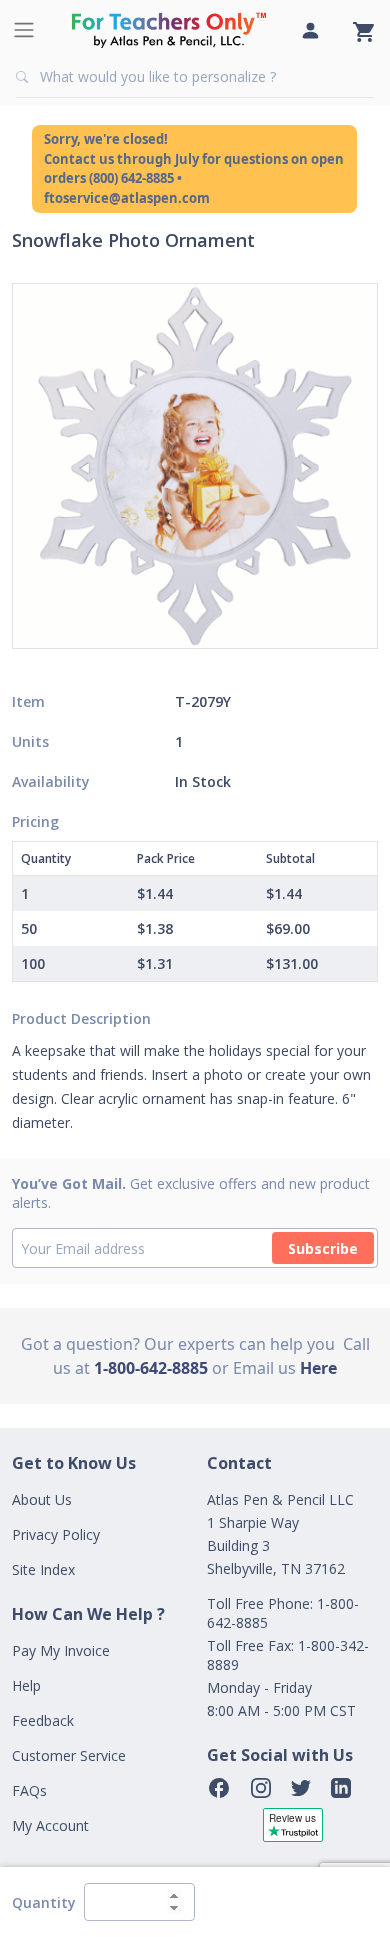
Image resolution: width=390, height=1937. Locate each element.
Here (318, 1368)
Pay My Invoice (61, 1650)
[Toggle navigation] (24, 30)
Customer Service (69, 1755)
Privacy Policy (56, 1534)
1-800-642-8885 (151, 1368)
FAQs (29, 1790)
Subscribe (323, 1248)
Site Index (43, 1569)
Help (26, 1685)
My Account (50, 1825)
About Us (42, 1499)
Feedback (43, 1720)
